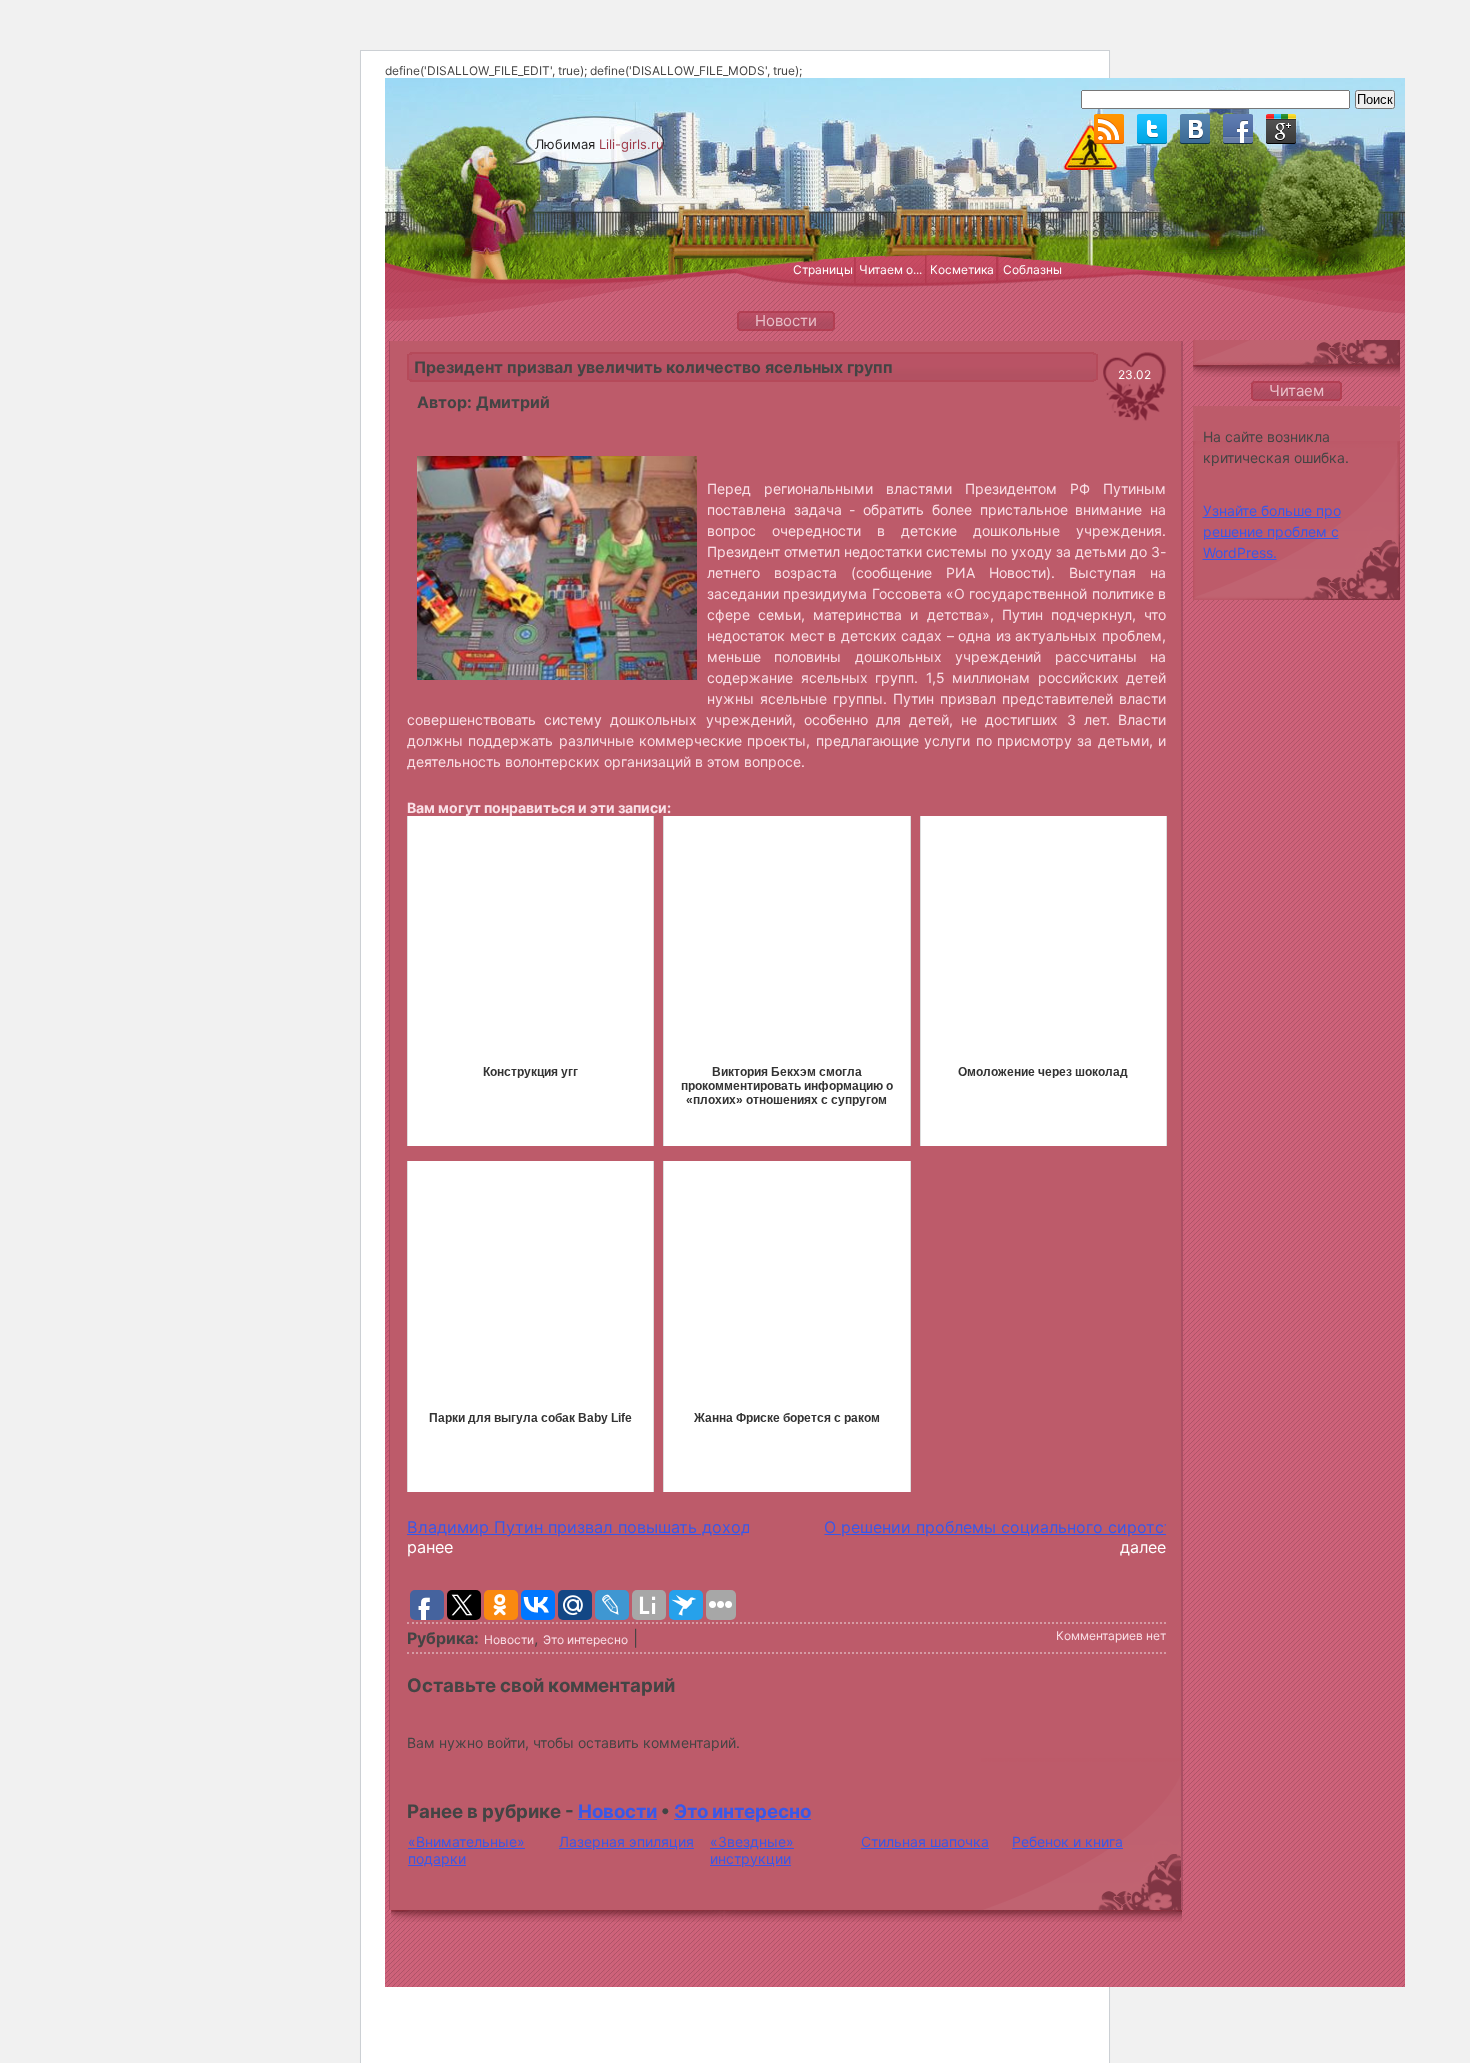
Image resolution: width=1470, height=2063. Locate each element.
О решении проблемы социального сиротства (1007, 1527)
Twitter (1152, 129)
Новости (509, 1639)
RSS (1109, 129)
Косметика (962, 269)
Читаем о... (890, 269)
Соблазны (1032, 269)
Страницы (823, 269)
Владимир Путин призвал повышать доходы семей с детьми (651, 1527)
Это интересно (585, 1639)
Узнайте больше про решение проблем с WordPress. (1272, 531)
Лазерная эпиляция (626, 1841)
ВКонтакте (1195, 129)
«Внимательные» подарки (466, 1850)
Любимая (599, 144)
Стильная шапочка (925, 1841)
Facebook (1238, 129)
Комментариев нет (1111, 1635)
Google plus (1281, 129)
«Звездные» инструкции (752, 1850)
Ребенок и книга (1067, 1841)
